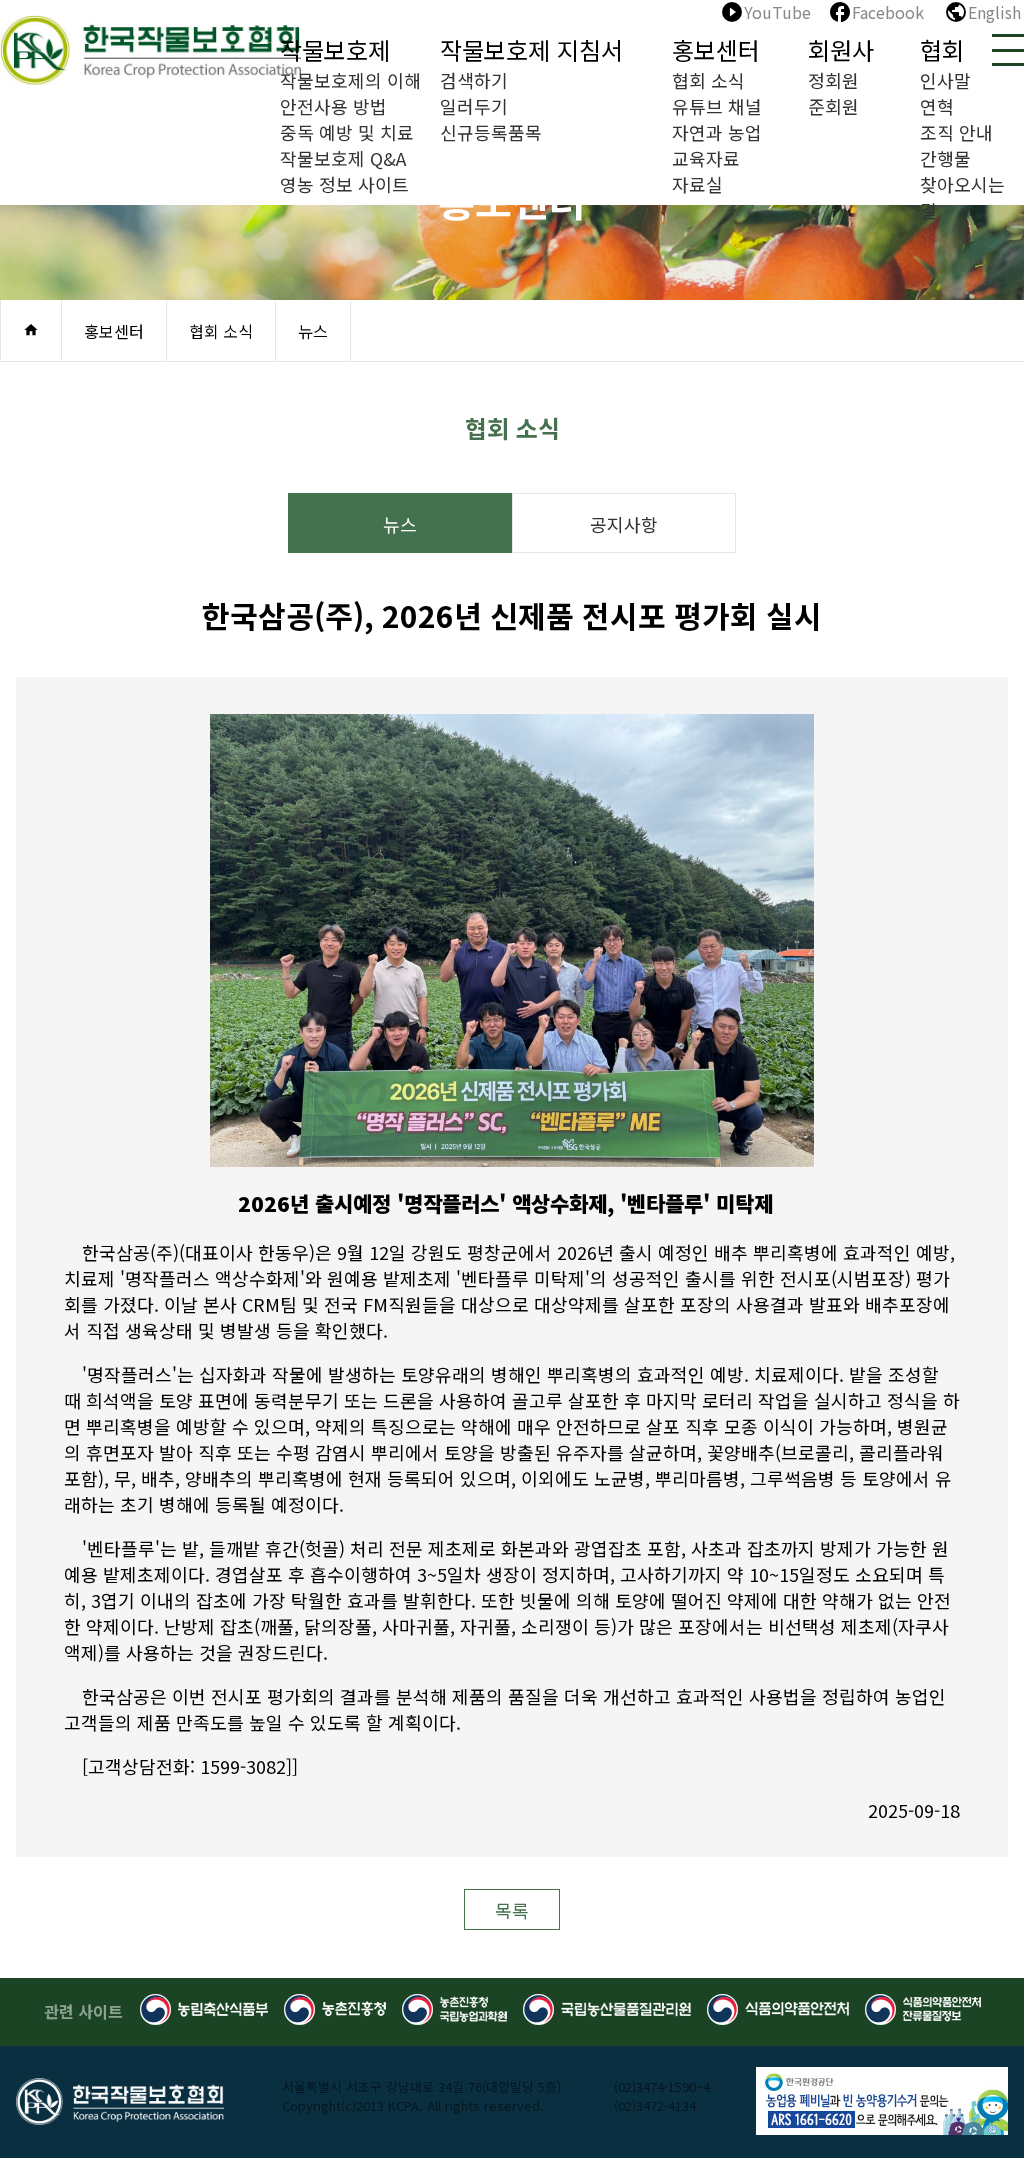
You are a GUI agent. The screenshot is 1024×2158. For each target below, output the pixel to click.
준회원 (833, 106)
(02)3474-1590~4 (662, 2086)
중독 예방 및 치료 (347, 132)
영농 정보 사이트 (344, 184)
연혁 (937, 106)
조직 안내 (956, 132)
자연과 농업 (717, 132)
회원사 (841, 49)
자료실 (697, 184)
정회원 (833, 80)
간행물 (945, 158)
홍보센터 (716, 49)
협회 (942, 49)
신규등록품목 (491, 132)
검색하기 (474, 80)
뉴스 (400, 524)
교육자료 (706, 158)
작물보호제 (335, 49)
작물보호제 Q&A (343, 158)
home (31, 330)
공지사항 (624, 524)
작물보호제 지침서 (531, 49)
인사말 (945, 80)
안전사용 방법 (333, 106)
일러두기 (474, 106)
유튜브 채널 (717, 106)
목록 (512, 1910)
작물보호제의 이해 (350, 80)
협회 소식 (708, 80)
